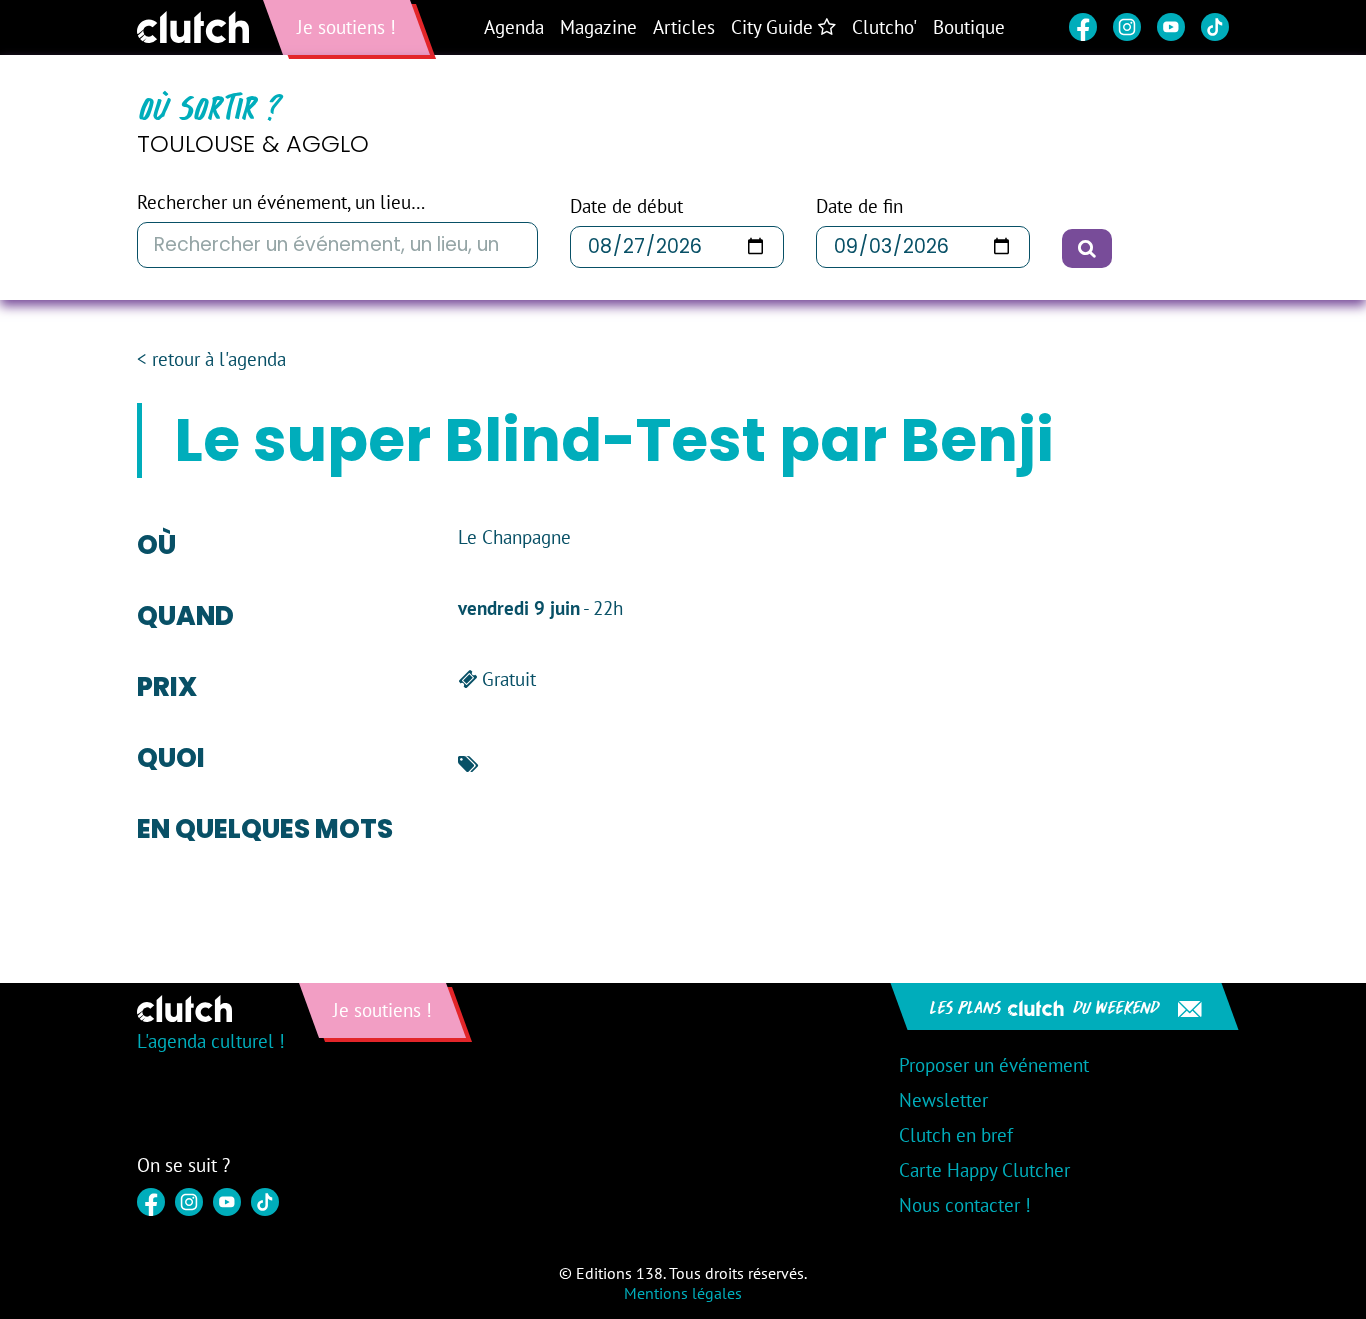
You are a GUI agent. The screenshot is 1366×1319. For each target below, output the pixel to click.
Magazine (598, 27)
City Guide (774, 27)
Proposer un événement (994, 1065)
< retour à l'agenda (211, 359)
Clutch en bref (956, 1135)
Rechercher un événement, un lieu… (281, 202)
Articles (684, 27)
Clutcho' (884, 27)
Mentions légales (683, 1293)
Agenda (514, 27)
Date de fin (859, 206)
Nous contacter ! (965, 1205)
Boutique (969, 27)
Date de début (626, 206)
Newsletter (943, 1100)
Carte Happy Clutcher (984, 1170)
